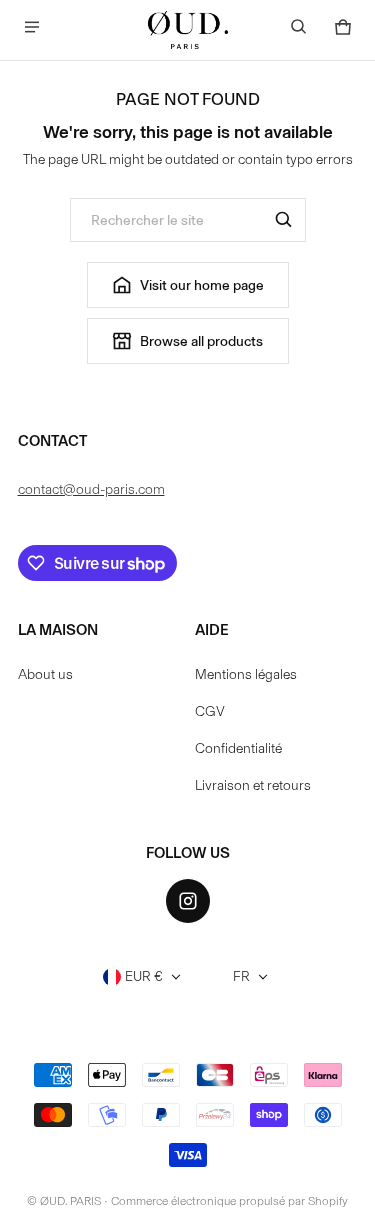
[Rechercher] (284, 220)
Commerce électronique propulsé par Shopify (229, 1201)
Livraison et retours (253, 785)
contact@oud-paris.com (91, 489)
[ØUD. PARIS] (188, 29)
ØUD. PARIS (70, 1201)
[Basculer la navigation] (32, 27)
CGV (210, 711)
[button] (299, 27)
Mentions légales (246, 674)
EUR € (144, 976)
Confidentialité (238, 748)
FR (241, 976)
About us (45, 674)
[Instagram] (188, 901)
